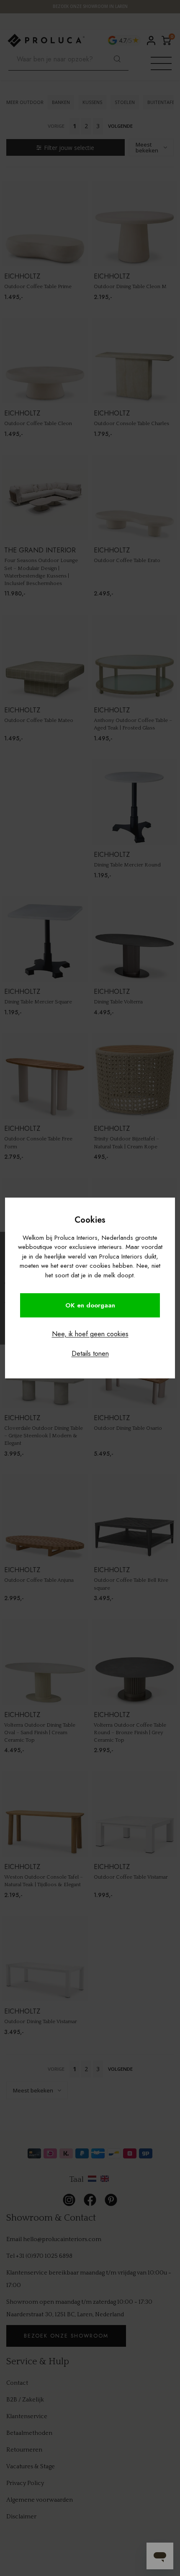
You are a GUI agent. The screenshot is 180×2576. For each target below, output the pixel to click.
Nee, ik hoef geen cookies (90, 1334)
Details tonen (90, 1354)
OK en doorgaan (90, 1305)
